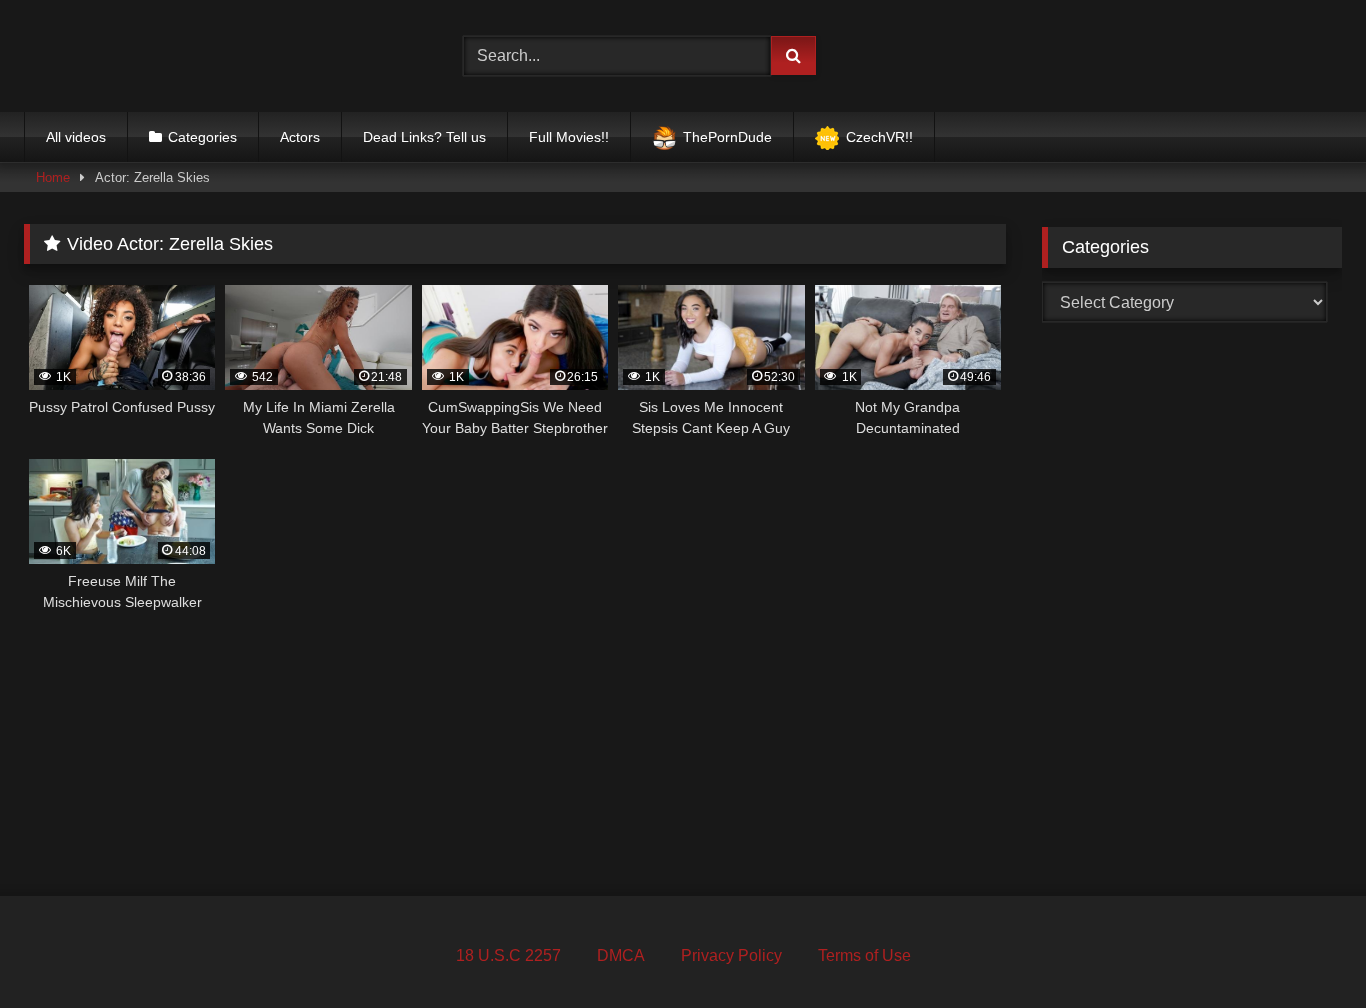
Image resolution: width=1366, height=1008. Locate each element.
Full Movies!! (569, 137)
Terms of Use (864, 955)
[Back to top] (1304, 948)
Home (53, 177)
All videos (76, 137)
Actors (300, 137)
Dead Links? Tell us (424, 137)
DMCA (621, 955)
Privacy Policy (731, 955)
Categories (202, 137)
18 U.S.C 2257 (508, 955)
